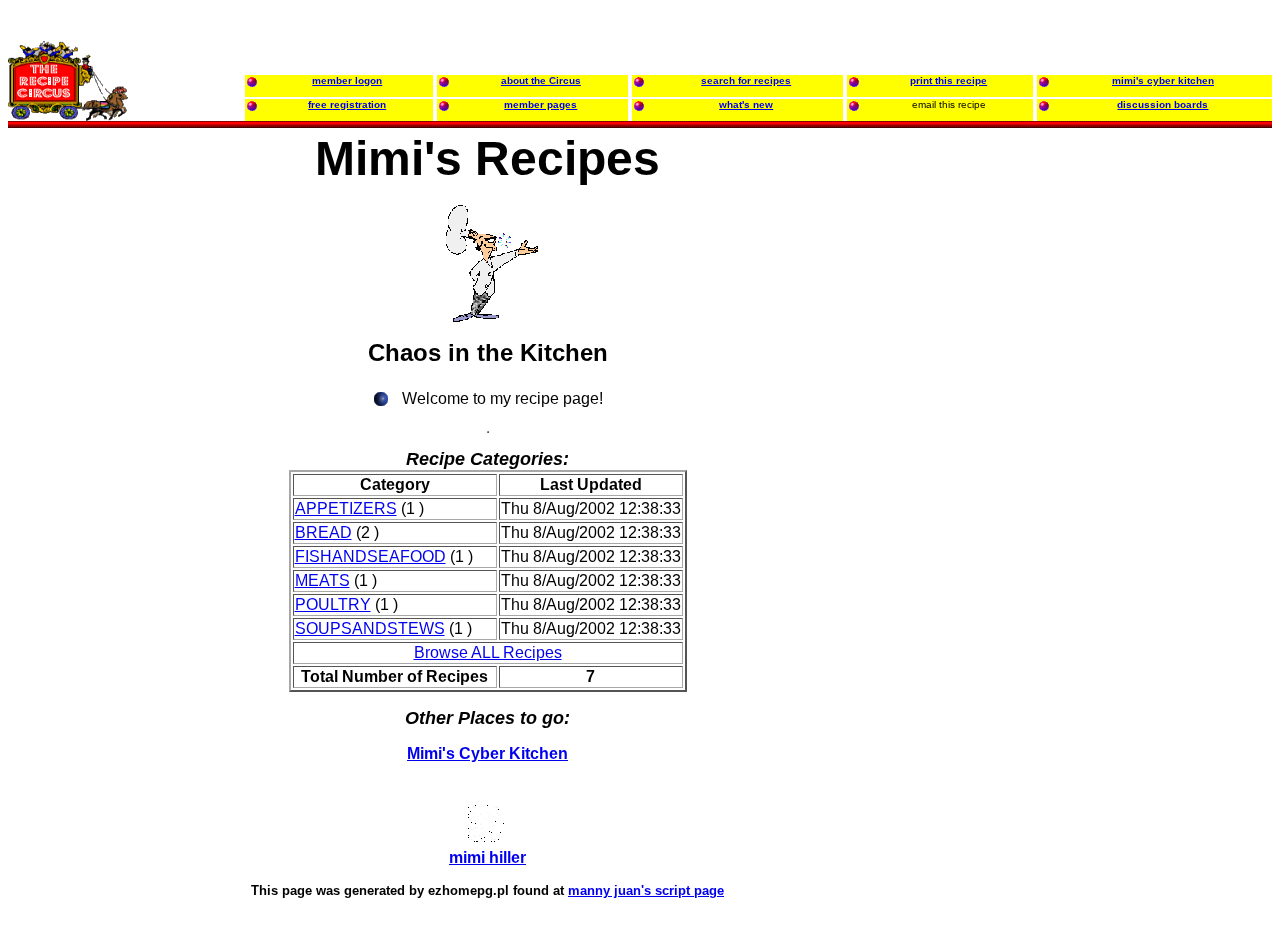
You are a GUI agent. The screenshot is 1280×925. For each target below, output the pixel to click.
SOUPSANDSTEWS (370, 628)
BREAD (323, 532)
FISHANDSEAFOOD (370, 556)
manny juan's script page (646, 890)
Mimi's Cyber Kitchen (487, 753)
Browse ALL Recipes (488, 652)
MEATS (322, 580)
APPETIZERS (346, 508)
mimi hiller (487, 857)
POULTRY (333, 604)
